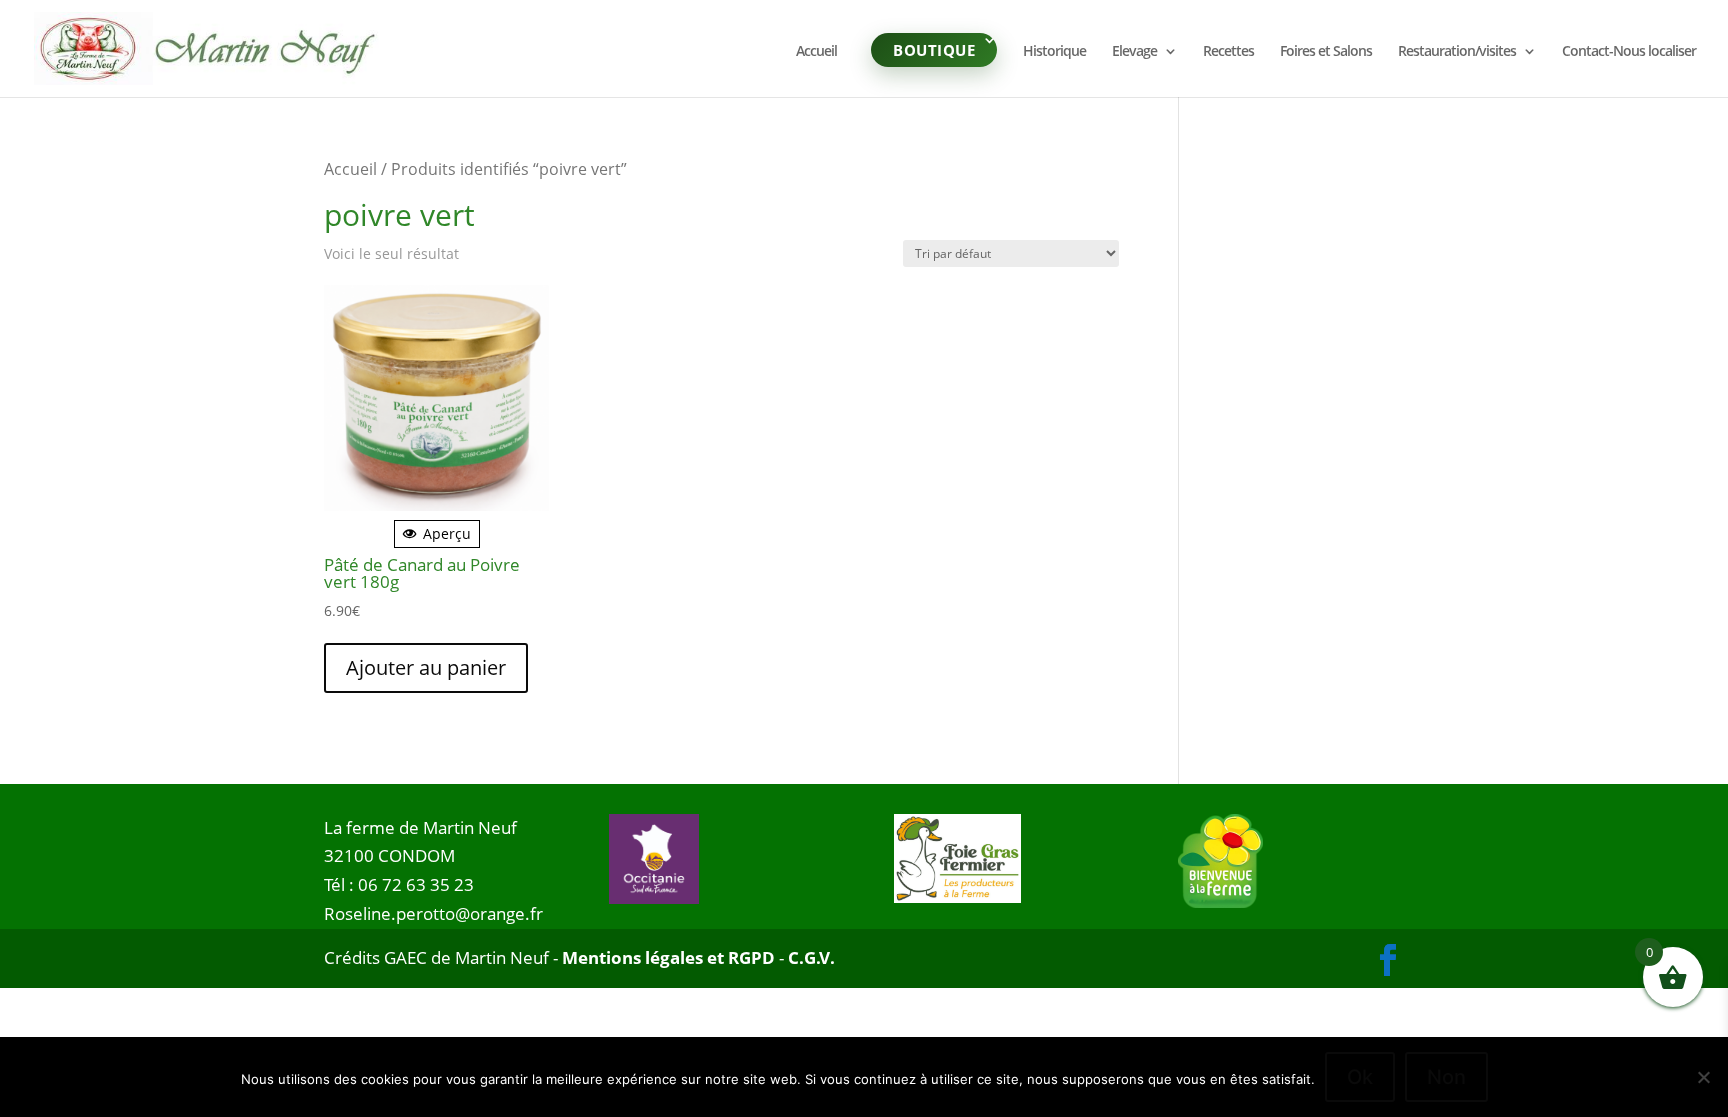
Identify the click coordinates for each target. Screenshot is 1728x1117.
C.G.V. (811, 957)
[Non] (1703, 1077)
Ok (1360, 1077)
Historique (1054, 52)
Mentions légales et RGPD (668, 957)
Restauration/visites (1457, 52)
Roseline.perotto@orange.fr (433, 913)
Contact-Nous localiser (1629, 52)
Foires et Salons (1326, 52)
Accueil (816, 52)
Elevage (1134, 52)
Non (1446, 1077)
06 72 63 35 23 (416, 884)
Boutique (934, 50)
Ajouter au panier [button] (426, 667)
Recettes (1228, 52)
